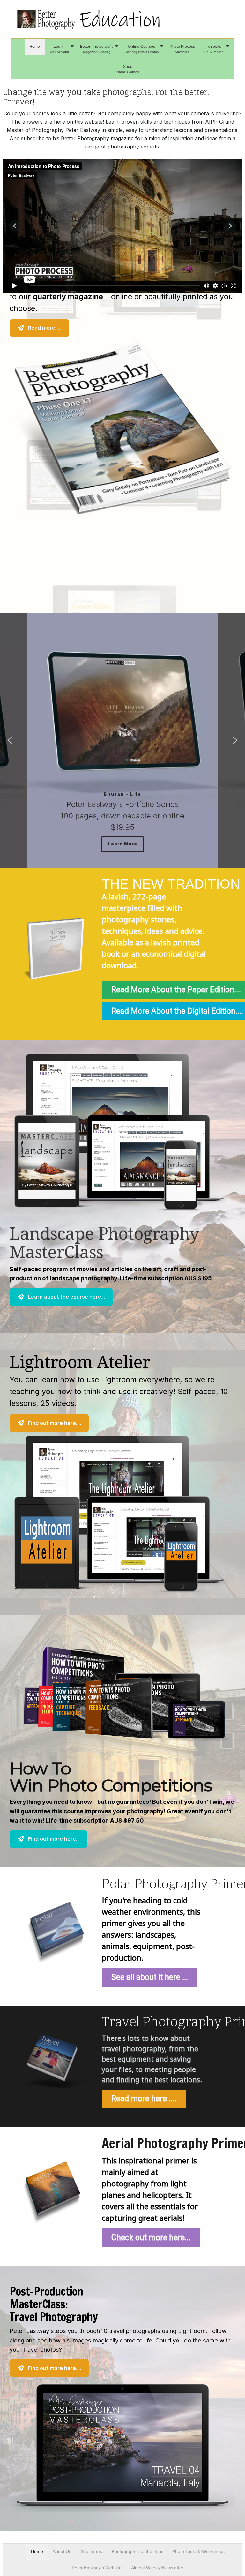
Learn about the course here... (67, 1297)
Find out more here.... (55, 1423)
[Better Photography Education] (122, 19)
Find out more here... (54, 1839)
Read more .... (45, 328)
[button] (60, 49)
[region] (122, 1345)
